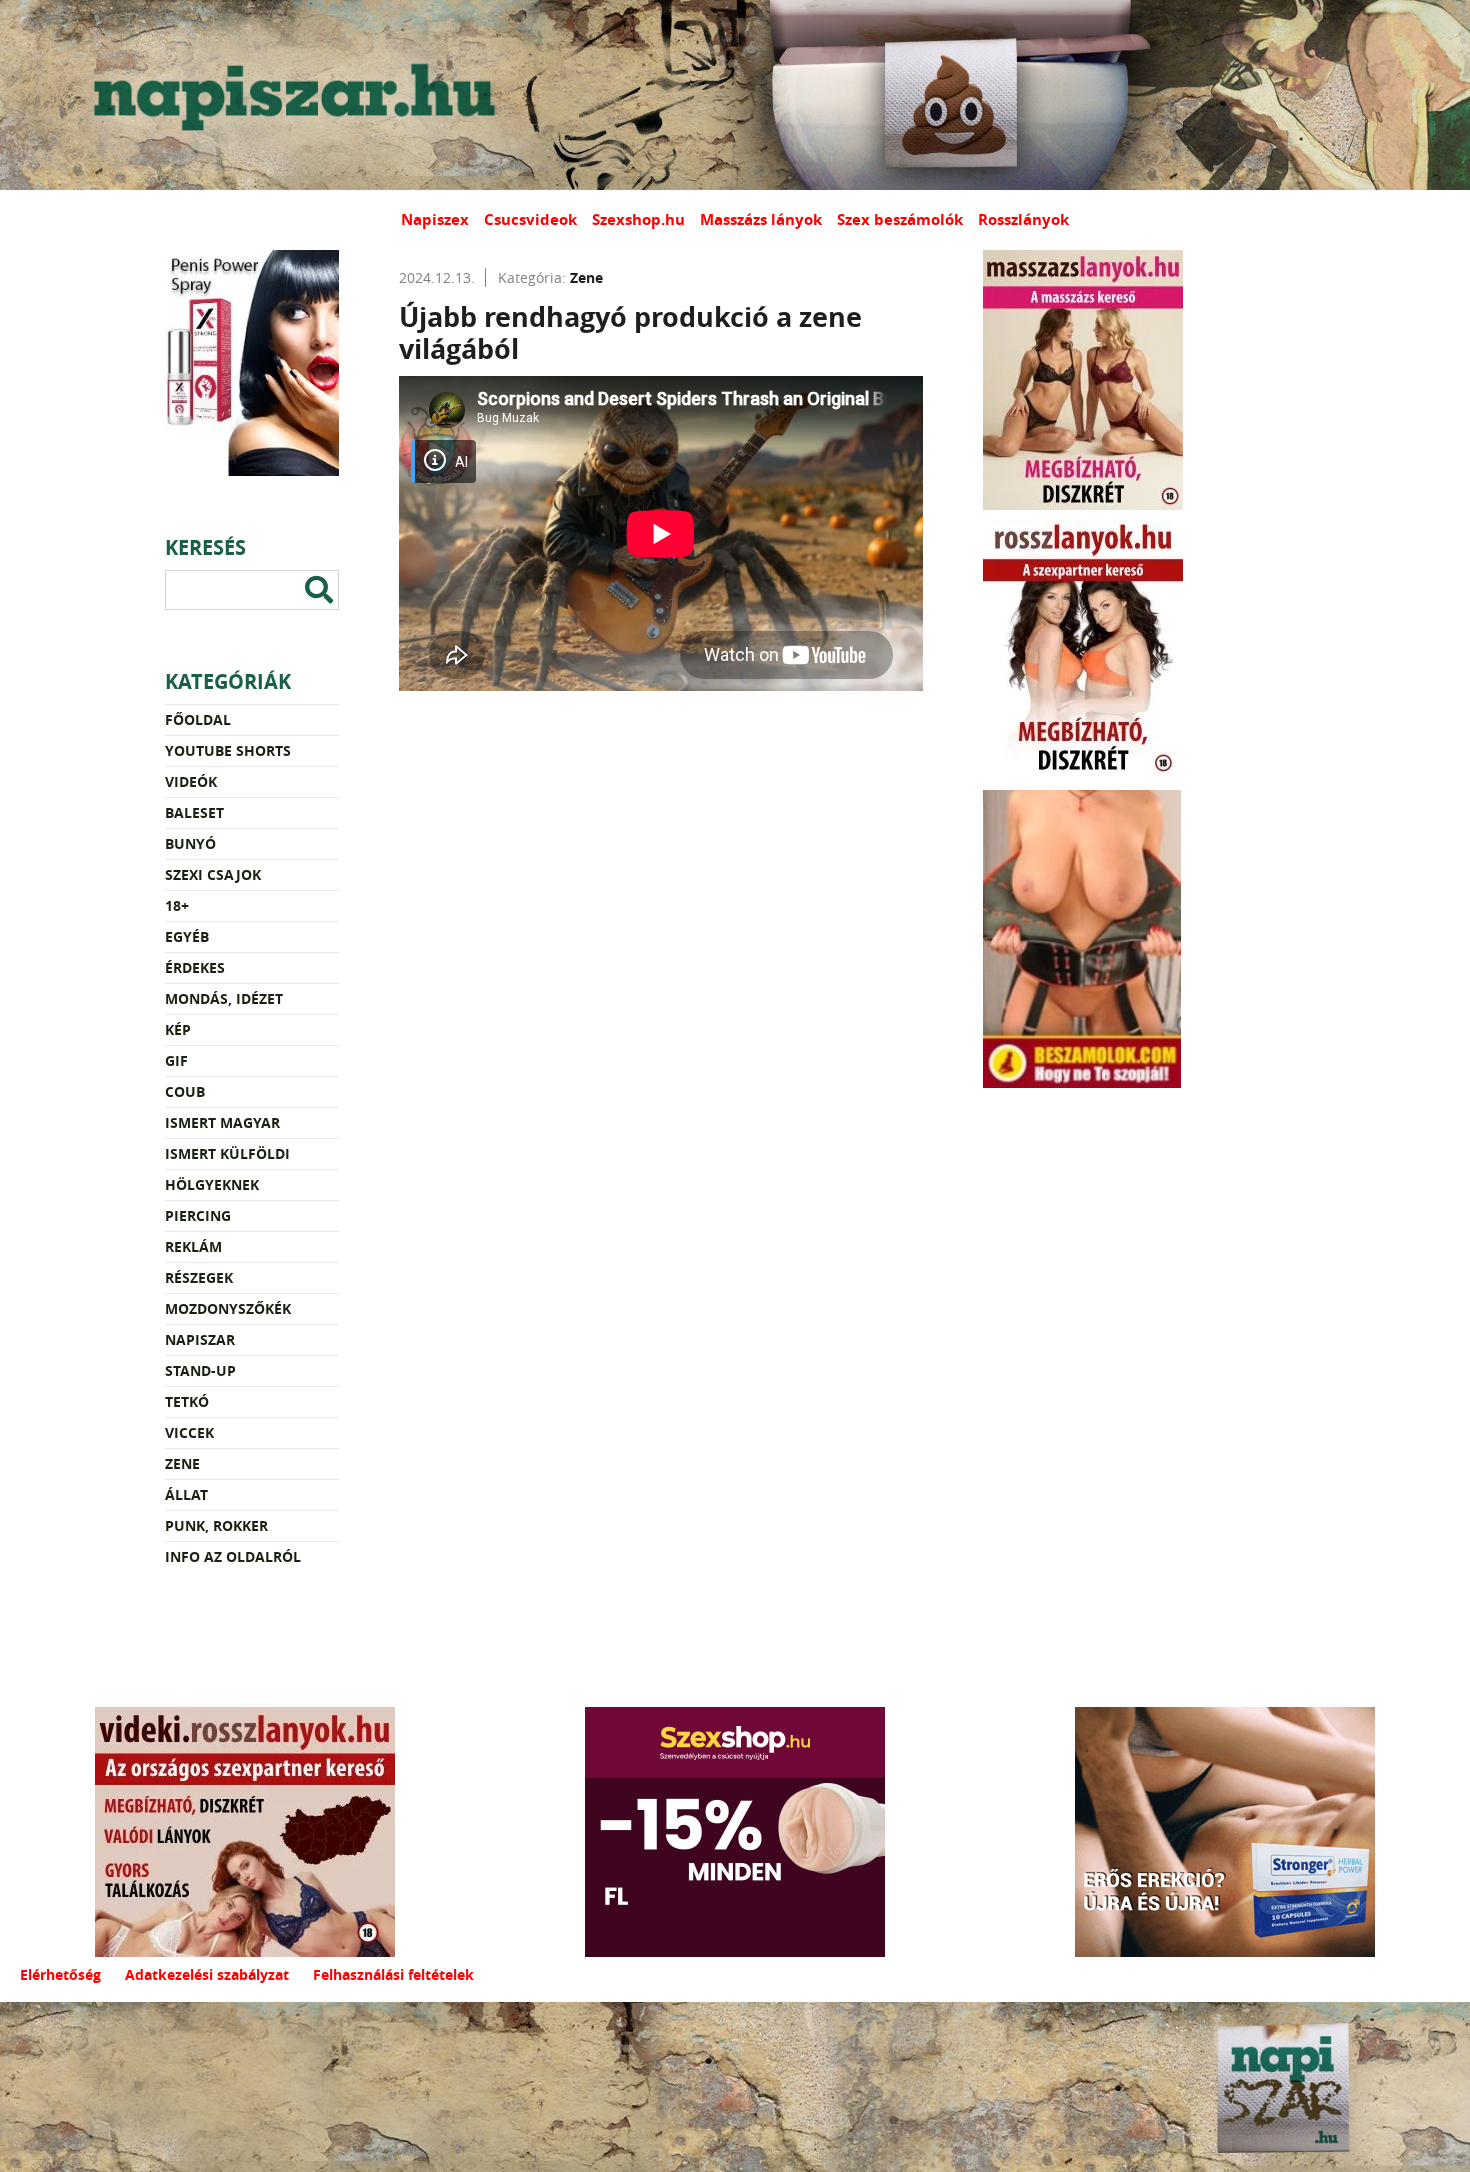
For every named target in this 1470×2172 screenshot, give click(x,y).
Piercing (198, 1215)
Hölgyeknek (212, 1184)
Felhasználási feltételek (393, 1974)
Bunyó (190, 843)
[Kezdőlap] (290, 95)
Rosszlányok (1023, 219)
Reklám (193, 1246)
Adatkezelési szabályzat (207, 1974)
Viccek (189, 1432)
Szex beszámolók (900, 219)
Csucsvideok (530, 219)
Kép (178, 1029)
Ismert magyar (222, 1122)
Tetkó (187, 1401)
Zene (182, 1463)
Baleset (194, 812)
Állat (186, 1494)
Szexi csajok (213, 874)
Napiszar (200, 1339)
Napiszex (435, 219)
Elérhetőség (60, 1974)
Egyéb (187, 936)
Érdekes (195, 967)
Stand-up (200, 1370)
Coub (185, 1091)
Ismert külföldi (227, 1153)
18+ (177, 905)
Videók (191, 781)
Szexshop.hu (638, 219)
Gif (176, 1060)
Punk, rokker (216, 1525)
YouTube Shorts (228, 750)
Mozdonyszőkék (228, 1308)
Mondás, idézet (224, 998)
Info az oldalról (233, 1556)
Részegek (199, 1277)
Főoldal (198, 719)
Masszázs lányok (761, 219)
